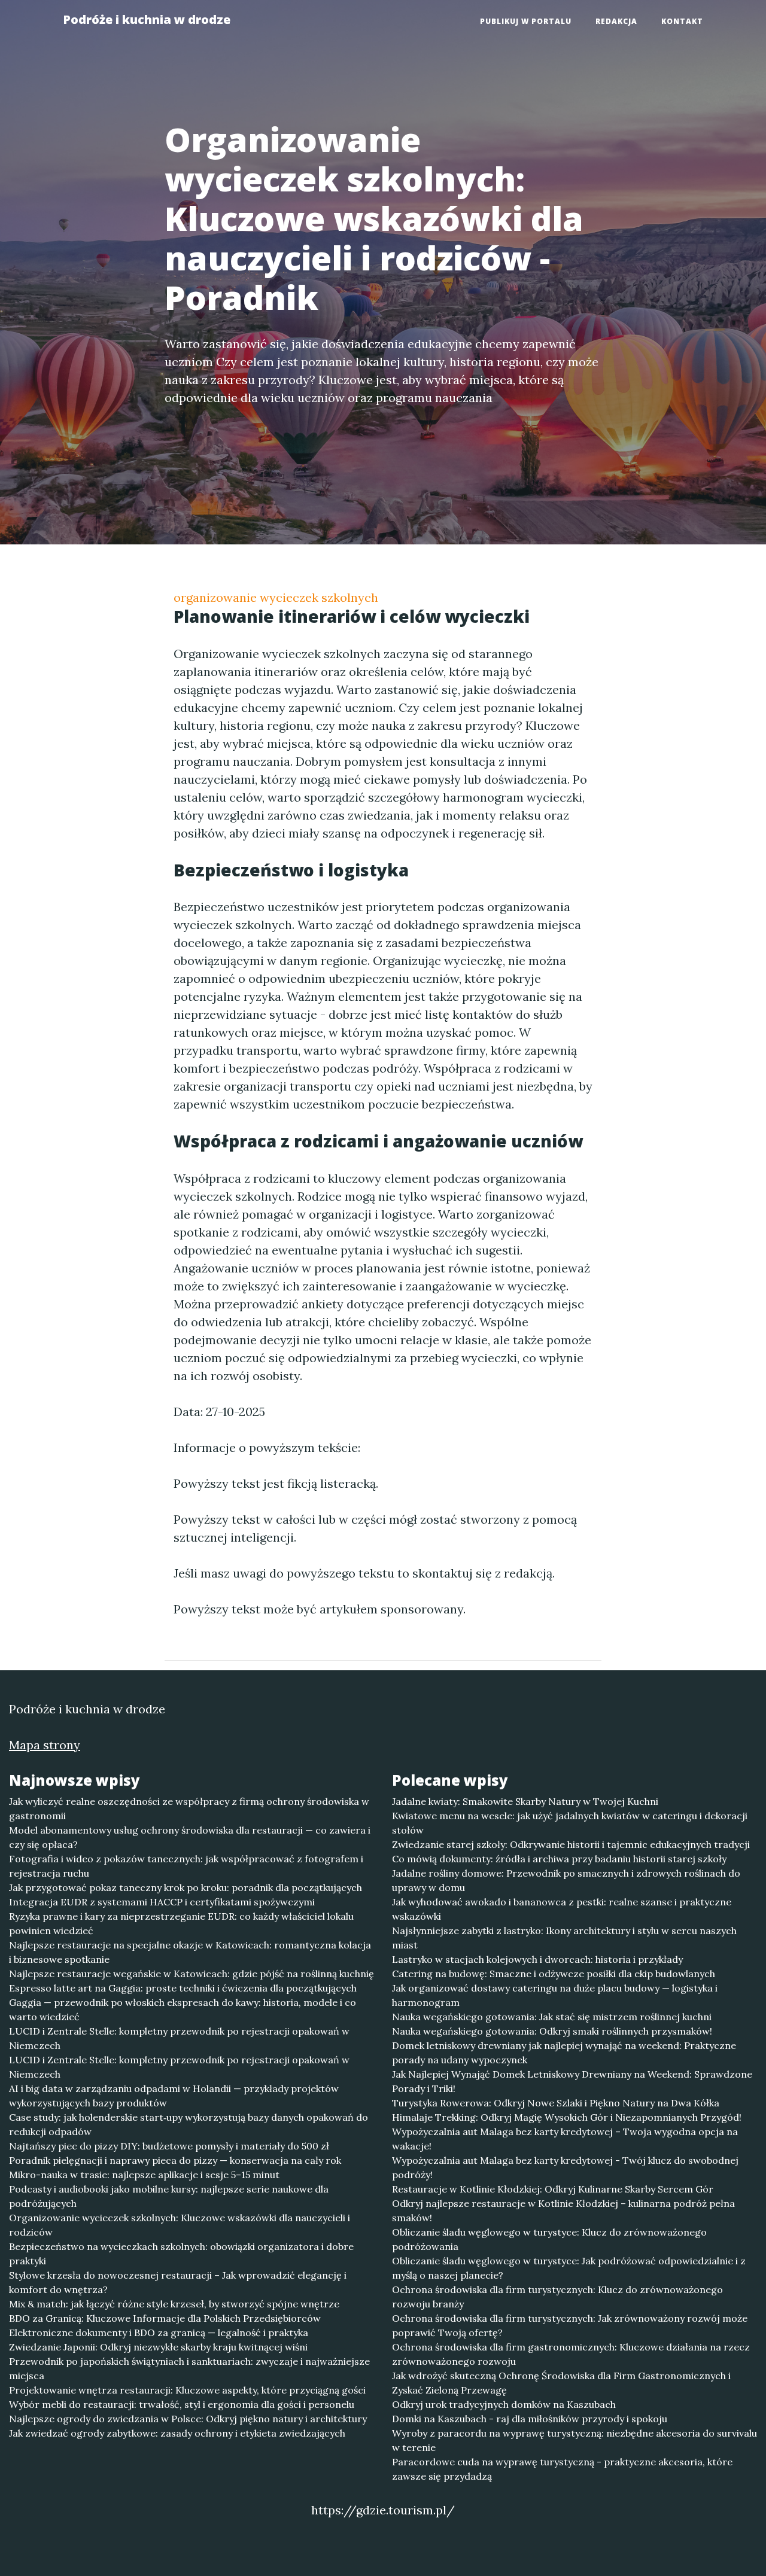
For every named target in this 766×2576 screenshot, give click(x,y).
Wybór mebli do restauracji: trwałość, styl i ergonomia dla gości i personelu (182, 2404)
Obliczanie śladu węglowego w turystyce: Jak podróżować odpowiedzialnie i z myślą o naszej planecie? (569, 2268)
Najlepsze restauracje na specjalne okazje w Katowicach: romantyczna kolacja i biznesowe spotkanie (190, 1952)
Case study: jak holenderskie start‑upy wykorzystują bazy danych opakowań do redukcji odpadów (189, 2124)
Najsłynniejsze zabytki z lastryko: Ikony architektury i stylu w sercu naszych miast (564, 1938)
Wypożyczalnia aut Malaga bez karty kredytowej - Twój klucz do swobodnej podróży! (565, 2167)
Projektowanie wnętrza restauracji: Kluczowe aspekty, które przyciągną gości (187, 2390)
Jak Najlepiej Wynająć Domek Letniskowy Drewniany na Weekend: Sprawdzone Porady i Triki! (572, 2081)
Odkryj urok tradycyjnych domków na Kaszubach (504, 2404)
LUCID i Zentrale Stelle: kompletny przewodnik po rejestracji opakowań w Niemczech (179, 2038)
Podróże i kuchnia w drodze (147, 19)
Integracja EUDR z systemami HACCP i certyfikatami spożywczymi (162, 1902)
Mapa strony (45, 1745)
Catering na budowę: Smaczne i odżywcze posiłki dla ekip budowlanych (554, 1974)
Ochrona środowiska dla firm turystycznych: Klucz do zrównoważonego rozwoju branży (557, 2297)
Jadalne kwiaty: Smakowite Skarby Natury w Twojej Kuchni (525, 1801)
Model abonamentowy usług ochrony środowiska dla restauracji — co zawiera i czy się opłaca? (190, 1837)
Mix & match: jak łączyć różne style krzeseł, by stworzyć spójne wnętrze (174, 2304)
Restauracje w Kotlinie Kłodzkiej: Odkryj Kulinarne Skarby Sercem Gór (553, 2189)
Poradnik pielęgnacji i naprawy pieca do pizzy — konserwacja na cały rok (175, 2160)
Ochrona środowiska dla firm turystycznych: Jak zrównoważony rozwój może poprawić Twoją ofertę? (570, 2325)
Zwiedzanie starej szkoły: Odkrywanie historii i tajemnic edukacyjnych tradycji (571, 1844)
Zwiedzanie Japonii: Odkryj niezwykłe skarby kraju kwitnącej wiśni (158, 2347)
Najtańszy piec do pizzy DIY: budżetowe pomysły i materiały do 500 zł (169, 2146)
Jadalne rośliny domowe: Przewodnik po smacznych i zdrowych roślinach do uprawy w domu (566, 1880)
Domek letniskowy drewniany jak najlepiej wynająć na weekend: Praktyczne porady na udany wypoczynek (564, 2053)
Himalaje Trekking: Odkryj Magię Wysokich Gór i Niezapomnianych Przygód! (567, 2117)
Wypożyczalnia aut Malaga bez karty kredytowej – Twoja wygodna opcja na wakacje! (565, 2139)
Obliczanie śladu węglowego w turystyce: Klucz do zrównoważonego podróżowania (549, 2239)
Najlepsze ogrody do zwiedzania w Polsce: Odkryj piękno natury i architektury (188, 2419)
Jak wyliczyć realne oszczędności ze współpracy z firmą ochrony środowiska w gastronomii (189, 1808)
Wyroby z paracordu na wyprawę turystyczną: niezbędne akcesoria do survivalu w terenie (574, 2440)
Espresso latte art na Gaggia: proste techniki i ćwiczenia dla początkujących (183, 1988)
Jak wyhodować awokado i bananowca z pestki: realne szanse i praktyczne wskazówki (562, 1909)
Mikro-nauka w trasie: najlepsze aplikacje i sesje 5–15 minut (144, 2175)
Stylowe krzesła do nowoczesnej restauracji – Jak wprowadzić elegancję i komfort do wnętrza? (178, 2282)
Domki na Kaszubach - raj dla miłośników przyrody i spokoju (530, 2419)
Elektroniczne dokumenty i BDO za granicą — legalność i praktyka (159, 2333)
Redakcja (616, 21)
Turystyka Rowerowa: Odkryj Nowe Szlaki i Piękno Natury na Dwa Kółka (556, 2103)
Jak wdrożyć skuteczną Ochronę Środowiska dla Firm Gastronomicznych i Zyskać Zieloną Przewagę (561, 2383)
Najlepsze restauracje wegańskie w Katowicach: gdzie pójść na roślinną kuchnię (191, 1974)
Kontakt (682, 21)
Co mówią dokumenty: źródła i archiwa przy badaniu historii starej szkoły (559, 1859)
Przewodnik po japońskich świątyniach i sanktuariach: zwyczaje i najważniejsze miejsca (189, 2368)
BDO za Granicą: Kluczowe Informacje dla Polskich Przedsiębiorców (165, 2318)
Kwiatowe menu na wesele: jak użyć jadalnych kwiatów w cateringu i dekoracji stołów (570, 1823)
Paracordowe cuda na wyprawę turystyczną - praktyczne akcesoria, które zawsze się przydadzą (562, 2469)
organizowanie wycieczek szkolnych (276, 597)
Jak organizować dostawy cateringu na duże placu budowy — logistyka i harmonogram (555, 1995)
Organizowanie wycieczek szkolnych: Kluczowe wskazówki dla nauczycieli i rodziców (180, 2225)
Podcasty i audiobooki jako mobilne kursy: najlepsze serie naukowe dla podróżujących (169, 2196)
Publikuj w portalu (526, 21)
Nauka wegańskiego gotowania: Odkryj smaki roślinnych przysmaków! (552, 2031)
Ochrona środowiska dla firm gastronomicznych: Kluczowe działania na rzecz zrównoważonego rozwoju (571, 2354)
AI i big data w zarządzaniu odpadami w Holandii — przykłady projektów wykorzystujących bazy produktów (174, 2096)
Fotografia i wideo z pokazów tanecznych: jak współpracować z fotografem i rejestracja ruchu (186, 1866)
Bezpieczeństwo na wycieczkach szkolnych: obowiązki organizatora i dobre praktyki (181, 2254)
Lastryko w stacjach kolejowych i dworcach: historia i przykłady (537, 1959)
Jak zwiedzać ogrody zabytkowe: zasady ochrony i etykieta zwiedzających (177, 2433)
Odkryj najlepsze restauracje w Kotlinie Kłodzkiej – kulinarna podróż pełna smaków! (563, 2210)
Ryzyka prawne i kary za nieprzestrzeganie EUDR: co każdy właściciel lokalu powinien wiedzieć (181, 1923)
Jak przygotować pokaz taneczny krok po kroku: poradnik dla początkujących (186, 1887)
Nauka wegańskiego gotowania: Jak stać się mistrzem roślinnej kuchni (552, 2017)
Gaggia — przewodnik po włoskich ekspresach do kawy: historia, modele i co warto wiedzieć (183, 2009)
